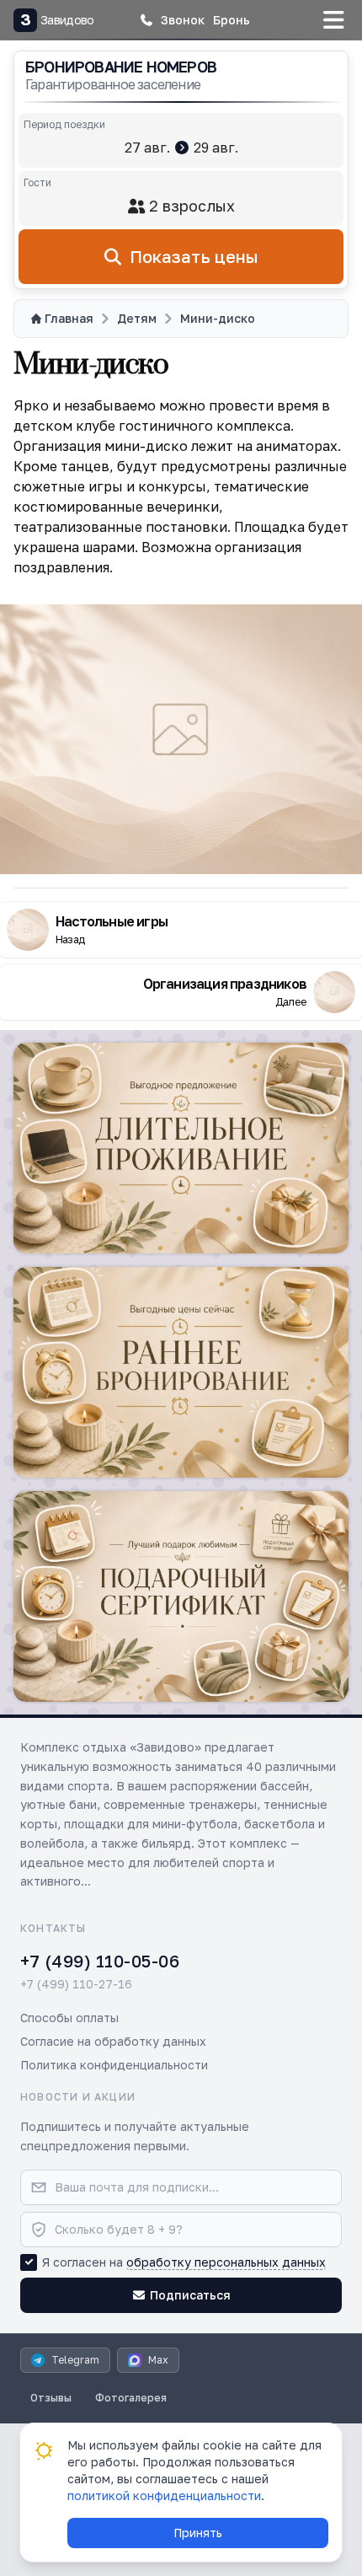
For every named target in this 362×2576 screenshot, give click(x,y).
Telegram (75, 2360)
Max (158, 2360)
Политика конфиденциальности (114, 2065)
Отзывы (51, 2398)
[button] (172, 20)
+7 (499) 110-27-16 (76, 1984)
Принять (198, 2533)
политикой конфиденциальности (164, 2495)
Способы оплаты (69, 2018)
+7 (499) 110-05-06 (100, 1961)
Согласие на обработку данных (113, 2041)
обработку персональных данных (226, 2262)
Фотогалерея (131, 2398)
